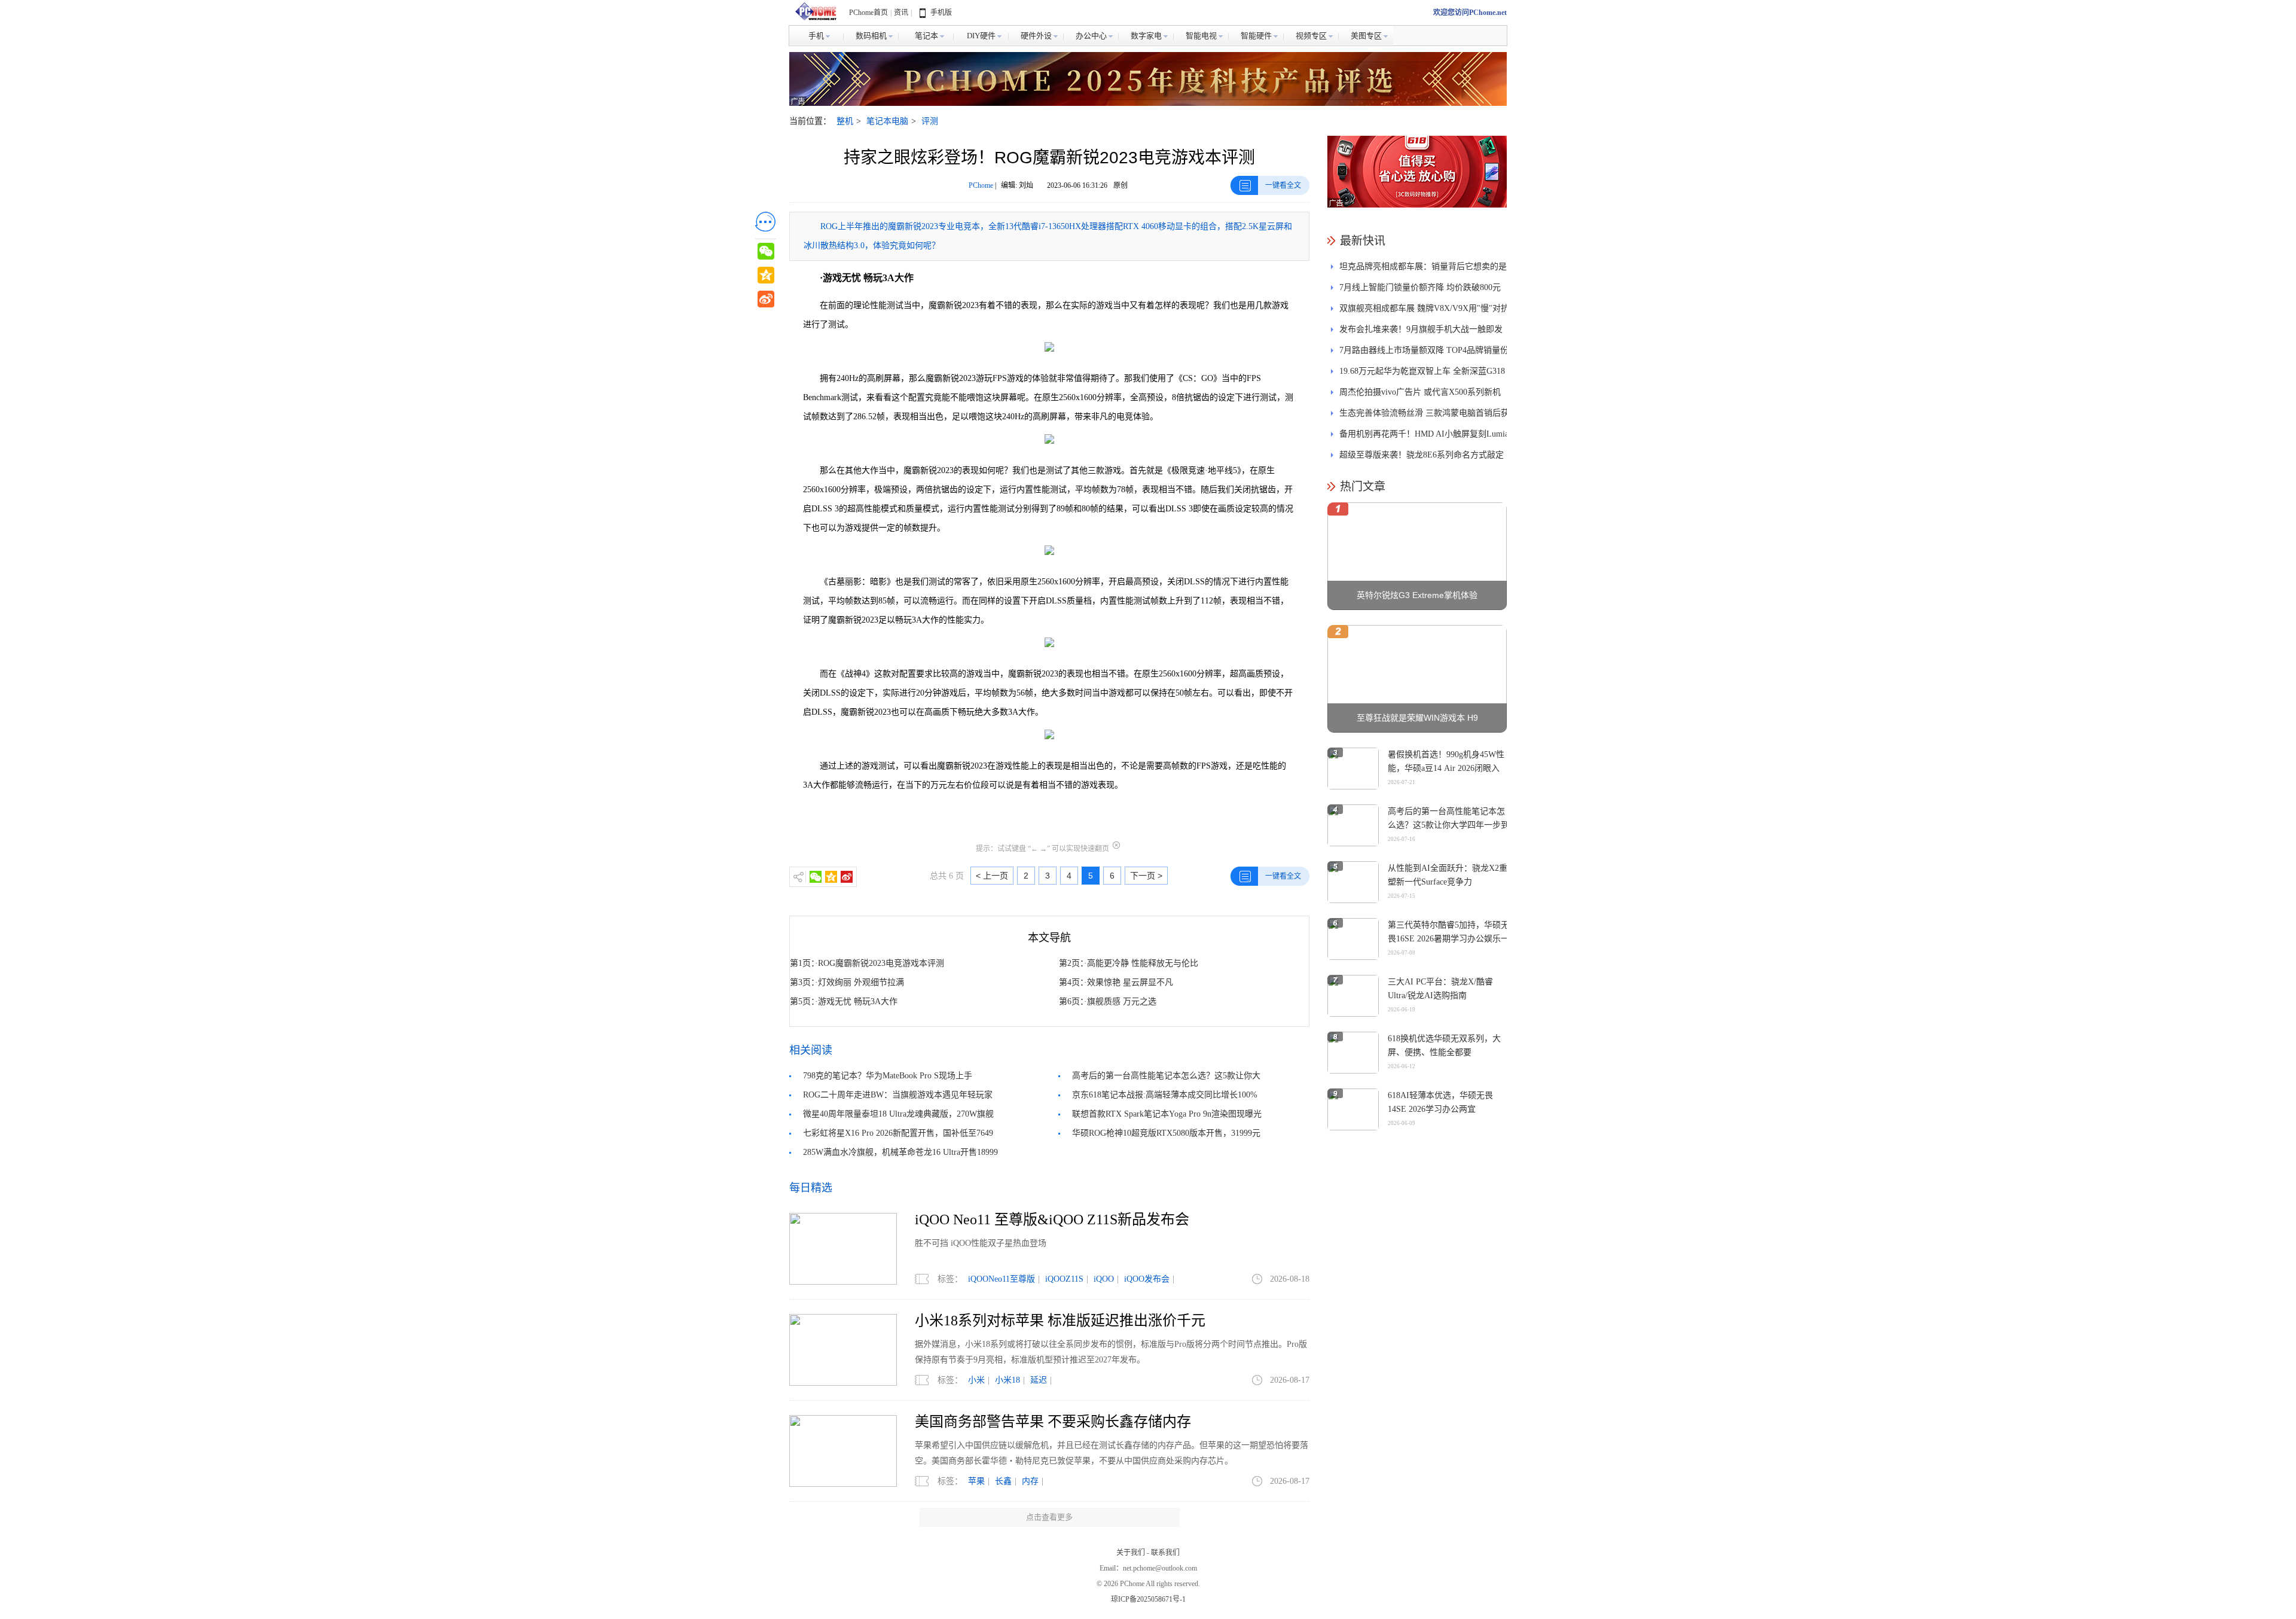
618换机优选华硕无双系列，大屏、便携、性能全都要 (1444, 1045)
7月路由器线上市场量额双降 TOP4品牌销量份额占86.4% (1424, 353)
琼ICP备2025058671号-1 (1148, 1599)
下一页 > (1146, 876)
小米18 (1007, 1380)
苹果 (976, 1481)
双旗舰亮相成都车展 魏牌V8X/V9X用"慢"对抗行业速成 (1424, 311)
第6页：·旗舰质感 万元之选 (1108, 1001)
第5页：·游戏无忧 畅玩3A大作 (844, 1001)
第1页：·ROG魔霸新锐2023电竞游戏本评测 (867, 963)
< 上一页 (992, 876)
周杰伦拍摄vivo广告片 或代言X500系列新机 (1420, 392)
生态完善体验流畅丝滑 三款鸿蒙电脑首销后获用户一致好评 (1424, 416)
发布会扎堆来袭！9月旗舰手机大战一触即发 (1421, 329)
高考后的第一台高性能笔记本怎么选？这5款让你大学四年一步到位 (1448, 825)
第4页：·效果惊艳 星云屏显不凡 (1116, 982)
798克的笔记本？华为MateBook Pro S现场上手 (888, 1076)
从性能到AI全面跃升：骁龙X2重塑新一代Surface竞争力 (1448, 875)
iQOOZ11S (1064, 1279)
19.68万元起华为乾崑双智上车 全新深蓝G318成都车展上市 (1422, 374)
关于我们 (1131, 1553)
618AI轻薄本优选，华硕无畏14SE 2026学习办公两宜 (1440, 1102)
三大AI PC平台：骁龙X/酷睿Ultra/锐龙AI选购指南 (1440, 989)
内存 (1030, 1481)
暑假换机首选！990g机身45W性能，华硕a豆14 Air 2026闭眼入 (1446, 761)
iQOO (1104, 1279)
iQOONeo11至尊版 (1002, 1279)
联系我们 (1165, 1553)
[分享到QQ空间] (831, 877)
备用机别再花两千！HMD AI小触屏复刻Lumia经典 (1424, 437)
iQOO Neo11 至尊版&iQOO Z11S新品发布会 (1052, 1219)
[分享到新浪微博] (847, 877)
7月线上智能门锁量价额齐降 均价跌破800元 (1420, 287)
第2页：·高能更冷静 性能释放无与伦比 (1129, 963)
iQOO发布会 (1147, 1279)
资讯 (901, 13)
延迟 (1039, 1380)
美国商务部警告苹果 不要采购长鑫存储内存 (1053, 1422)
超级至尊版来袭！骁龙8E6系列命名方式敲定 (1422, 455)
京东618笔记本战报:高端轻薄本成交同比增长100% (1165, 1095)
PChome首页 (868, 13)
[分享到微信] (816, 877)
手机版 (941, 13)
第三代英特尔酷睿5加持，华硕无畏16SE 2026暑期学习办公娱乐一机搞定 (1448, 939)
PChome (981, 185)
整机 (845, 121)
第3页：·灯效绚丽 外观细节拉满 (847, 982)
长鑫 (1003, 1481)
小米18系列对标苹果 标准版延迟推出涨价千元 (1060, 1321)
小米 (976, 1380)
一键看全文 (1283, 185)
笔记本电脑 (887, 121)
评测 (930, 121)
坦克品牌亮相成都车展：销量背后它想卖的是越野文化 (1423, 269)
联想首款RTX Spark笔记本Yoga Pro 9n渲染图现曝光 (1167, 1114)
